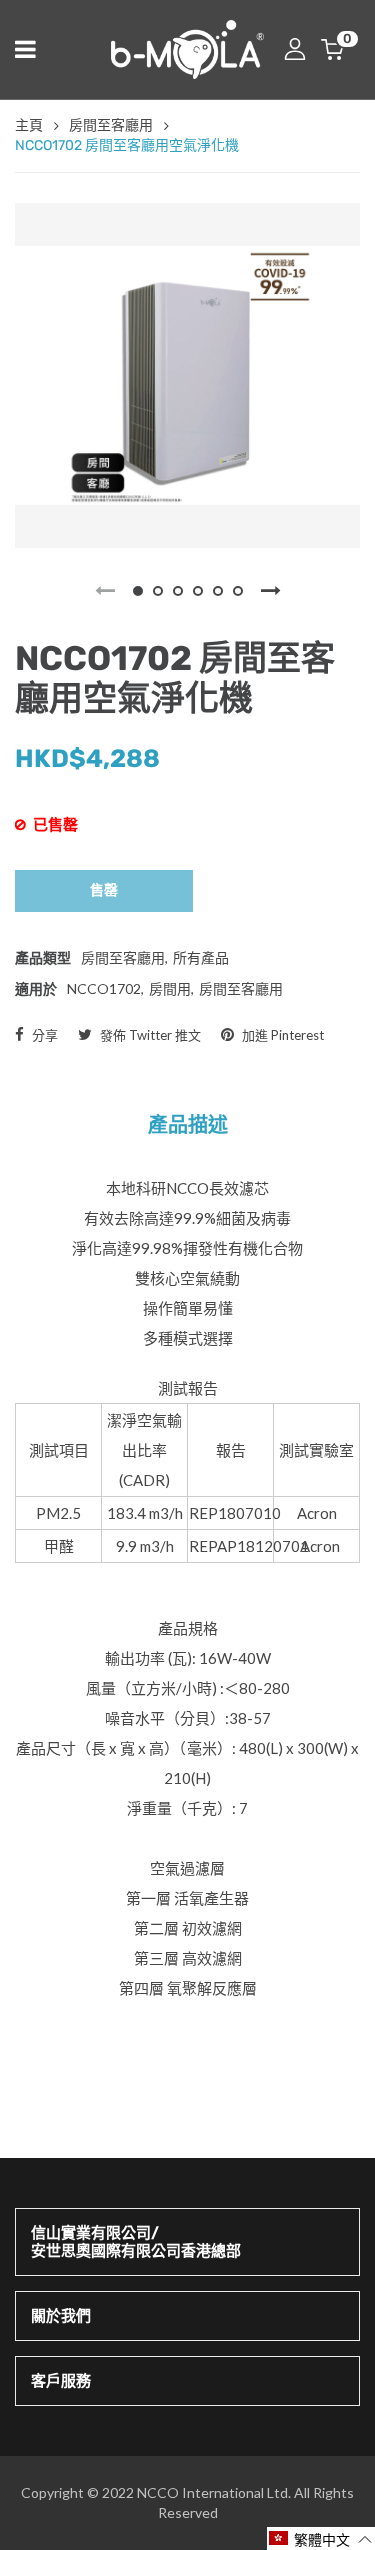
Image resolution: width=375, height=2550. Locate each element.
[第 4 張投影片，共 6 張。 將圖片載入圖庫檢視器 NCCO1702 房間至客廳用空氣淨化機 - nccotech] (198, 591)
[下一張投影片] (271, 591)
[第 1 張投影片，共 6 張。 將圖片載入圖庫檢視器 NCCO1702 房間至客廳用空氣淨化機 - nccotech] (138, 591)
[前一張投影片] (105, 591)
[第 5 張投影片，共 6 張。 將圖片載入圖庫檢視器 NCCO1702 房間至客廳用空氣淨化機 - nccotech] (218, 591)
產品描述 (188, 1125)
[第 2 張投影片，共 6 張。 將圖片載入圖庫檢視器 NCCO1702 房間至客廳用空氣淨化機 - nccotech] (158, 591)
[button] (321, 2538)
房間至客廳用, (124, 957)
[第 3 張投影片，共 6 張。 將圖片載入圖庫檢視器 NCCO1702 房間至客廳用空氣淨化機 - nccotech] (178, 591)
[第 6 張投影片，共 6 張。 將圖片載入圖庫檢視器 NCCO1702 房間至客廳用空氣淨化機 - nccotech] (238, 591)
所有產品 (201, 957)
